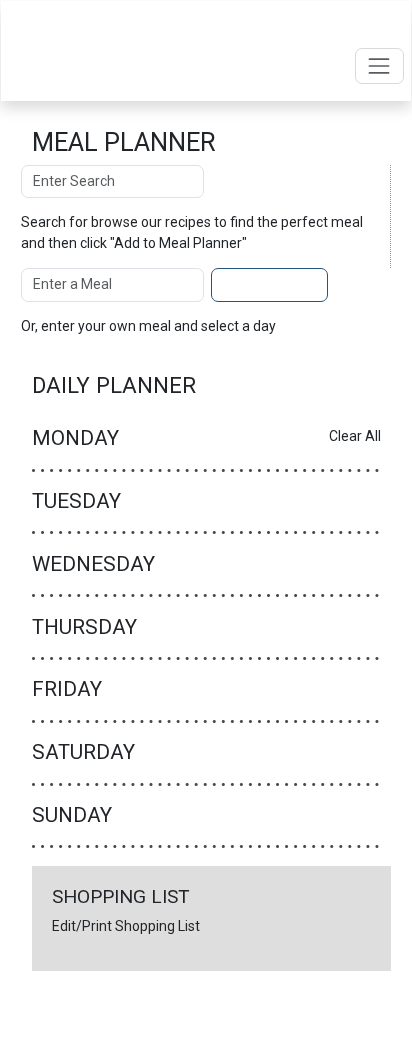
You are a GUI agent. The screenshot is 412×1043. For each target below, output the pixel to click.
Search (245, 181)
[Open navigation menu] (379, 65)
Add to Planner (270, 284)
